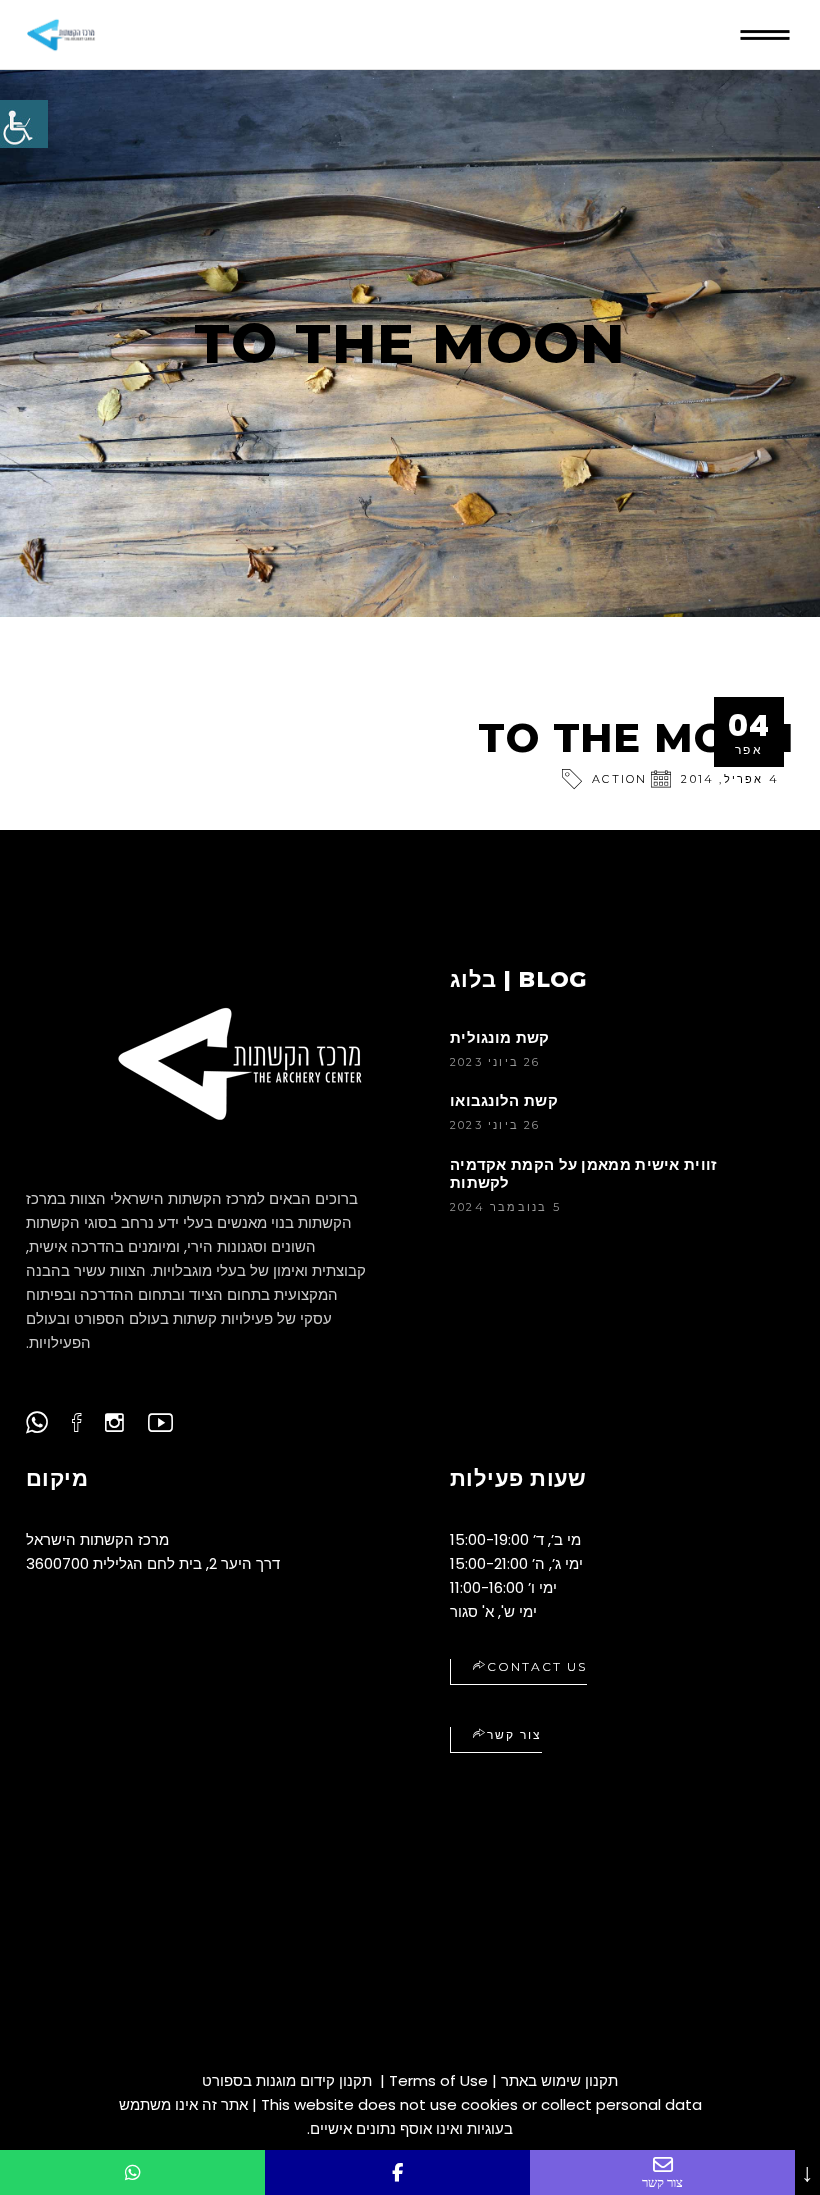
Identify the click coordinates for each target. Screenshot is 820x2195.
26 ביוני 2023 (495, 1062)
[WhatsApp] (132, 2172)
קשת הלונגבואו (504, 1100)
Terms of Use (438, 2080)
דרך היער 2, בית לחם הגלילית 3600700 (153, 1563)
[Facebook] (397, 2172)
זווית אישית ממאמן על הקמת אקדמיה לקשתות (583, 1173)
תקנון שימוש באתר (559, 2080)
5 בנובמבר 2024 (505, 1207)
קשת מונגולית (500, 1037)
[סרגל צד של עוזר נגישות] (24, 124)
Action (619, 779)
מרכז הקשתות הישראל (97, 1539)
